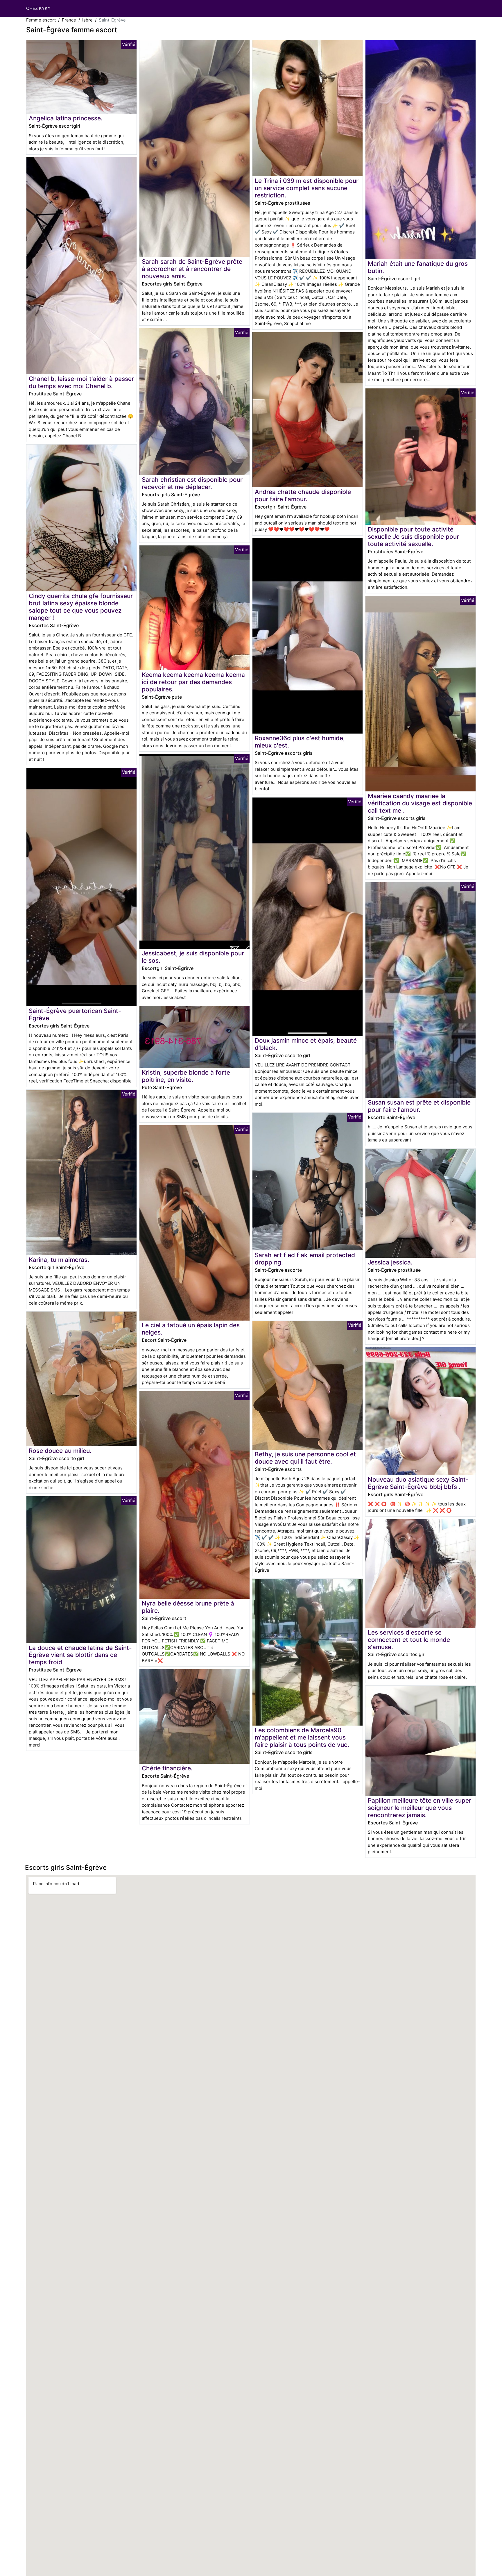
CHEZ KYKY (38, 8)
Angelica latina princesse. (66, 118)
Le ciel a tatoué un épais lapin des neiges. (191, 1329)
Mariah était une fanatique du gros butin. (418, 267)
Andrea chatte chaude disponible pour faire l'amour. (303, 495)
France (69, 20)
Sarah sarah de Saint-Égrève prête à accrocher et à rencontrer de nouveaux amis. (192, 269)
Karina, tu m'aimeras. (59, 1260)
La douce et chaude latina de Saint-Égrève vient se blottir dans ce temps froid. (80, 1655)
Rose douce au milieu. (60, 1451)
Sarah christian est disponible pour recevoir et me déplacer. (192, 483)
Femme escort (41, 20)
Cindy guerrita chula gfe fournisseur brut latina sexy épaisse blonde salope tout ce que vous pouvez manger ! (81, 607)
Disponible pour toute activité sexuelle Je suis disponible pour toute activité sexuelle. (413, 537)
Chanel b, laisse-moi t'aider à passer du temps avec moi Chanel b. (81, 382)
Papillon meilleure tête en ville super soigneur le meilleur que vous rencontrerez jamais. (419, 1808)
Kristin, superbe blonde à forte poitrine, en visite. (186, 1076)
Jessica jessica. (390, 1262)
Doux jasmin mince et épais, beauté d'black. (306, 1044)
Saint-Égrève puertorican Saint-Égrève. (75, 1014)
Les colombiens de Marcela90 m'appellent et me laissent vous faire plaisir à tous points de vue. (302, 1737)
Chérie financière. (167, 1768)
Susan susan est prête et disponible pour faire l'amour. (419, 1106)
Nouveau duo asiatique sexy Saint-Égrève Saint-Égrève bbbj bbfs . (418, 1483)
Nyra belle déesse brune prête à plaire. (188, 1607)
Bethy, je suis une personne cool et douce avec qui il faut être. (305, 1458)
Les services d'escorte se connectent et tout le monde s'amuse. (409, 1640)
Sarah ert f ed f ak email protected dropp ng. (305, 1259)
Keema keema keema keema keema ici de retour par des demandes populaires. (193, 682)
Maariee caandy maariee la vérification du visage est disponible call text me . (420, 803)
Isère (87, 20)
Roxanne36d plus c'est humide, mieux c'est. (300, 742)
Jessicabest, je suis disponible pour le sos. (193, 957)
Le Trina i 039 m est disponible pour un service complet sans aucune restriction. (307, 188)
